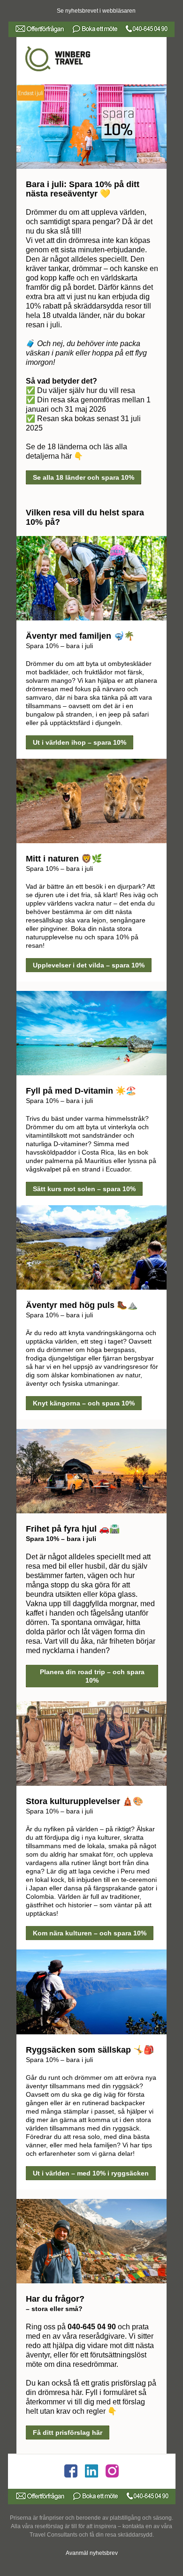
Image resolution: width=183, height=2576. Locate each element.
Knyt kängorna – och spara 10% (84, 1403)
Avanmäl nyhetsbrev (92, 2553)
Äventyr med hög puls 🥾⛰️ (82, 1305)
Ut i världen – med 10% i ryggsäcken (91, 2173)
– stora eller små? (54, 2309)
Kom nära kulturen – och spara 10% (90, 1933)
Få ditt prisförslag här (68, 2432)
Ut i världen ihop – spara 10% (80, 742)
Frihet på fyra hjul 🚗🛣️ (73, 1529)
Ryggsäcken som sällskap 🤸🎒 (90, 2050)
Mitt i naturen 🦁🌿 (64, 859)
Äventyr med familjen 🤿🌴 (80, 636)
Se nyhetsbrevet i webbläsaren (96, 11)
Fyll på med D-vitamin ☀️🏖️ (81, 1091)
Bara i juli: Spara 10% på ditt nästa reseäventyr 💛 (83, 189)
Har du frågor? (55, 2299)
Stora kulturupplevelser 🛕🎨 (84, 1801)
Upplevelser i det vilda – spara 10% (89, 965)
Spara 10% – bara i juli (59, 646)
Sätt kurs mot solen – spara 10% (84, 1189)
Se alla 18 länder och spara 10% (84, 477)
